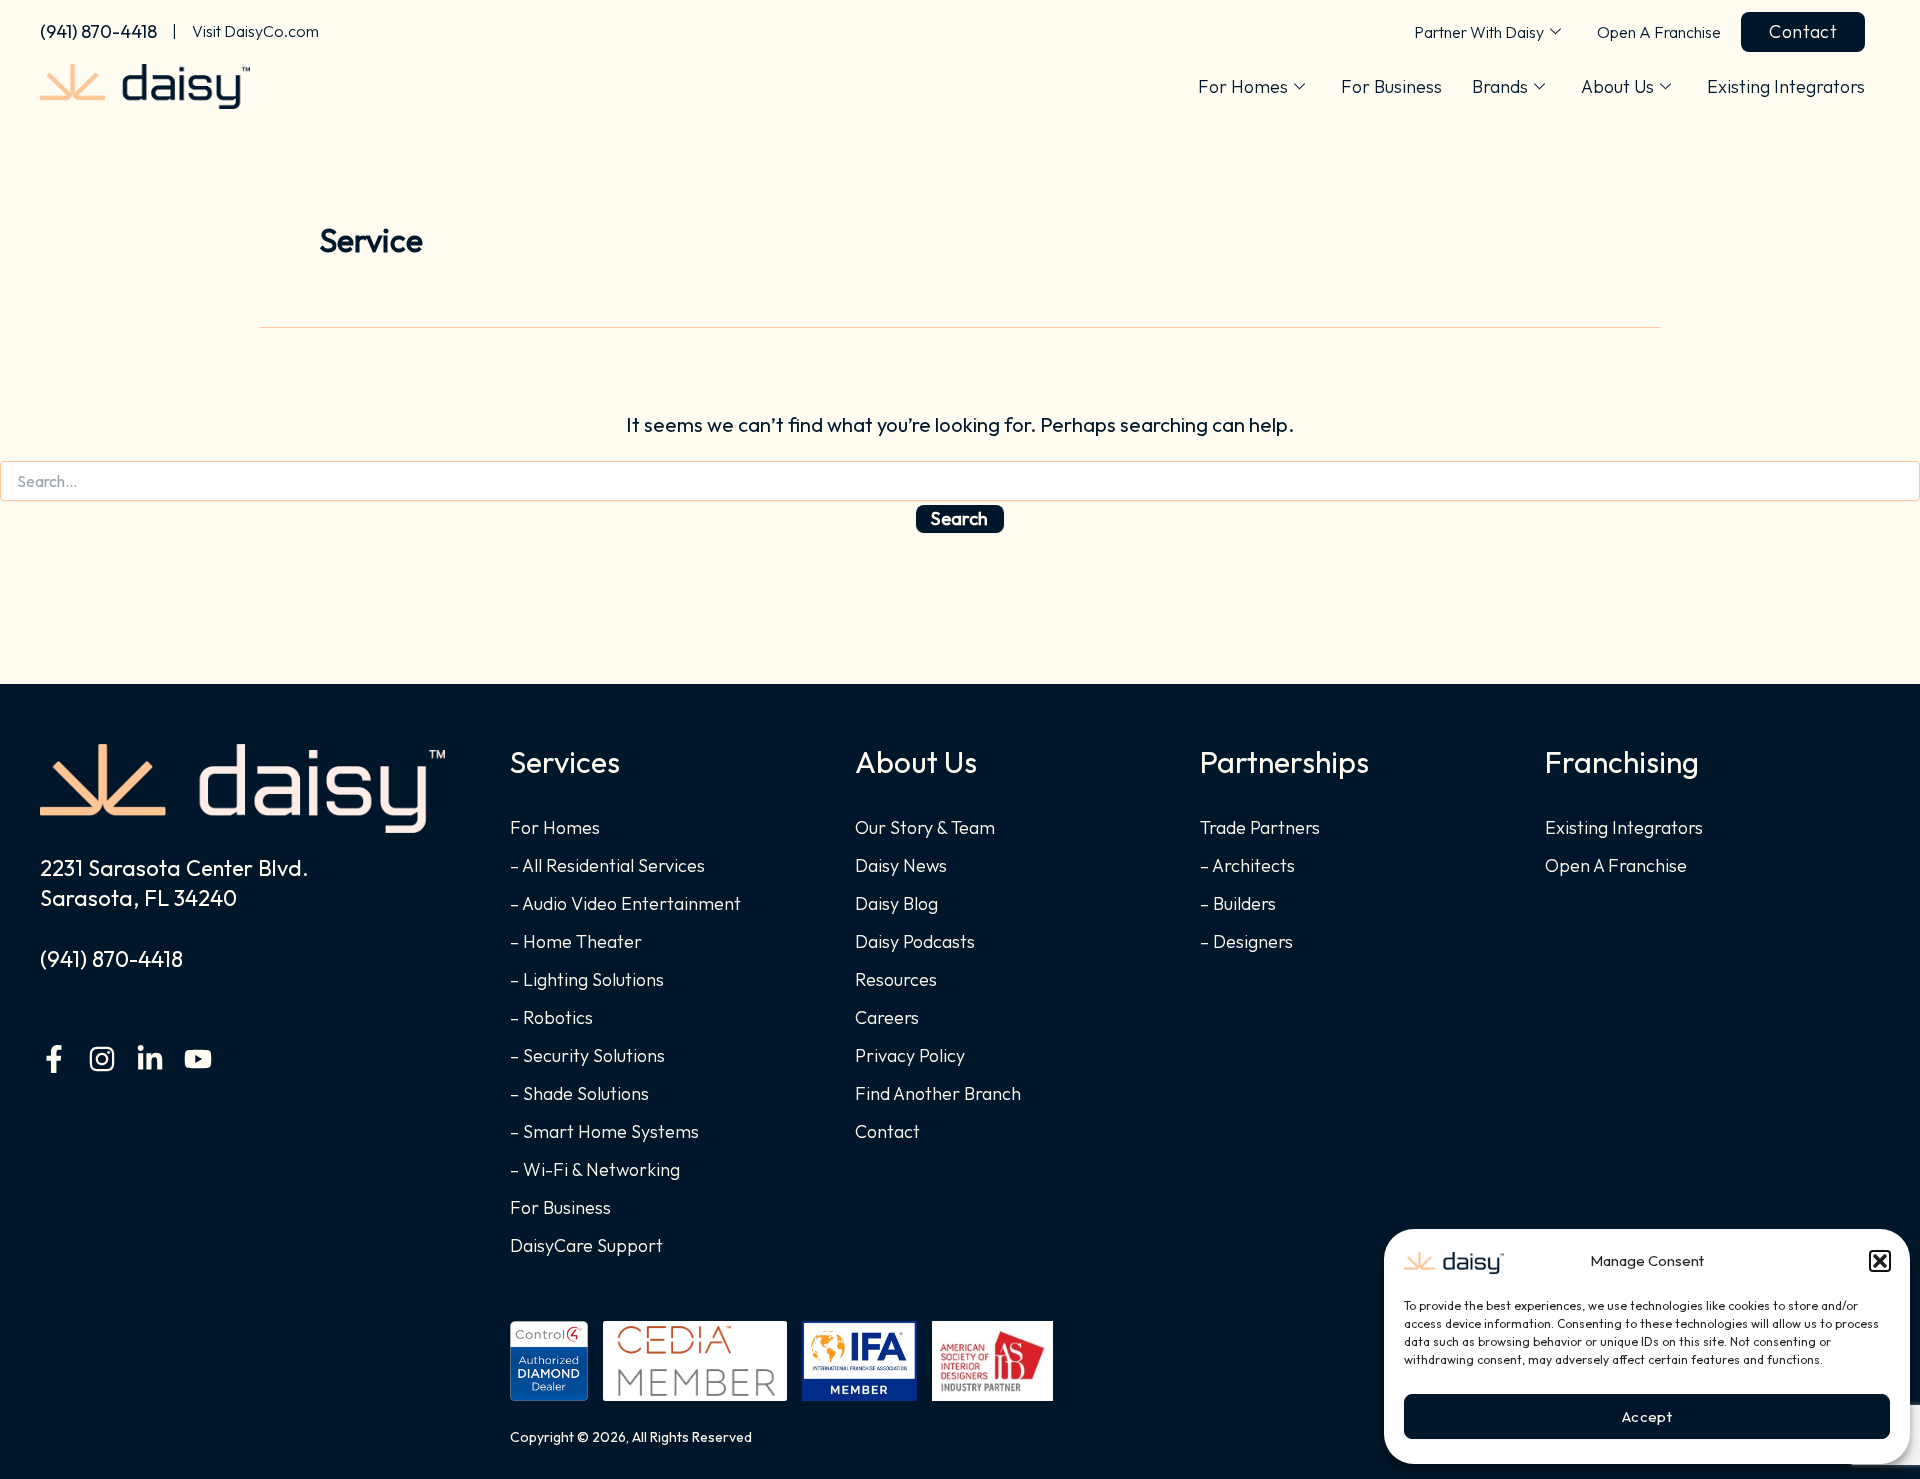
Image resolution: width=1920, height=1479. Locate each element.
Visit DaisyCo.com (255, 31)
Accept (1647, 1416)
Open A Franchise (1659, 32)
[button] (1880, 1261)
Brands (1500, 86)
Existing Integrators (1786, 86)
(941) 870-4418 (98, 31)
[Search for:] (960, 482)
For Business (1391, 86)
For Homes (1243, 86)
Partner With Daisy (1479, 32)
